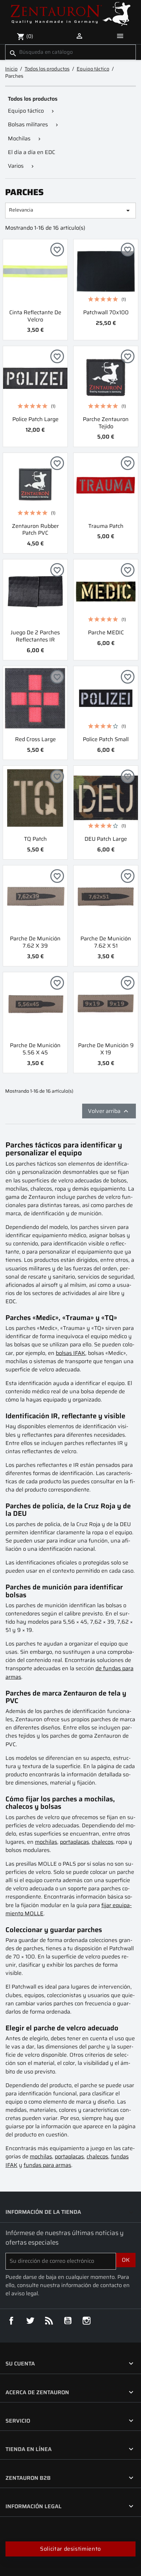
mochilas (46, 1842)
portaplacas (74, 1842)
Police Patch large (35, 419)
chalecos (102, 1842)
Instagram (87, 2321)
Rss (49, 2321)
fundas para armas (47, 2165)
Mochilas (19, 138)
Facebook (11, 2321)
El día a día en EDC (31, 152)
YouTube (68, 2321)
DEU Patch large (106, 839)
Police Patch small (106, 739)
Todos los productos (33, 99)
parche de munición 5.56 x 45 (35, 1049)
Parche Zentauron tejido (106, 423)
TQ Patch (35, 839)
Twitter (30, 2321)
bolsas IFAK (70, 1353)
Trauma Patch (106, 526)
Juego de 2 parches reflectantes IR (35, 636)
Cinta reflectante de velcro (35, 316)
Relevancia (70, 210)
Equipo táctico (26, 111)
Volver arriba (109, 1111)
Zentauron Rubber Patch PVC (35, 530)
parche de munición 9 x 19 (106, 1049)
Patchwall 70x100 (106, 312)
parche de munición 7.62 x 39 (35, 942)
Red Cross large (35, 739)
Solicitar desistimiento (70, 2549)
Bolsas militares (28, 124)
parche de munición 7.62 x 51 (106, 942)
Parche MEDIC (106, 632)
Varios (16, 166)
